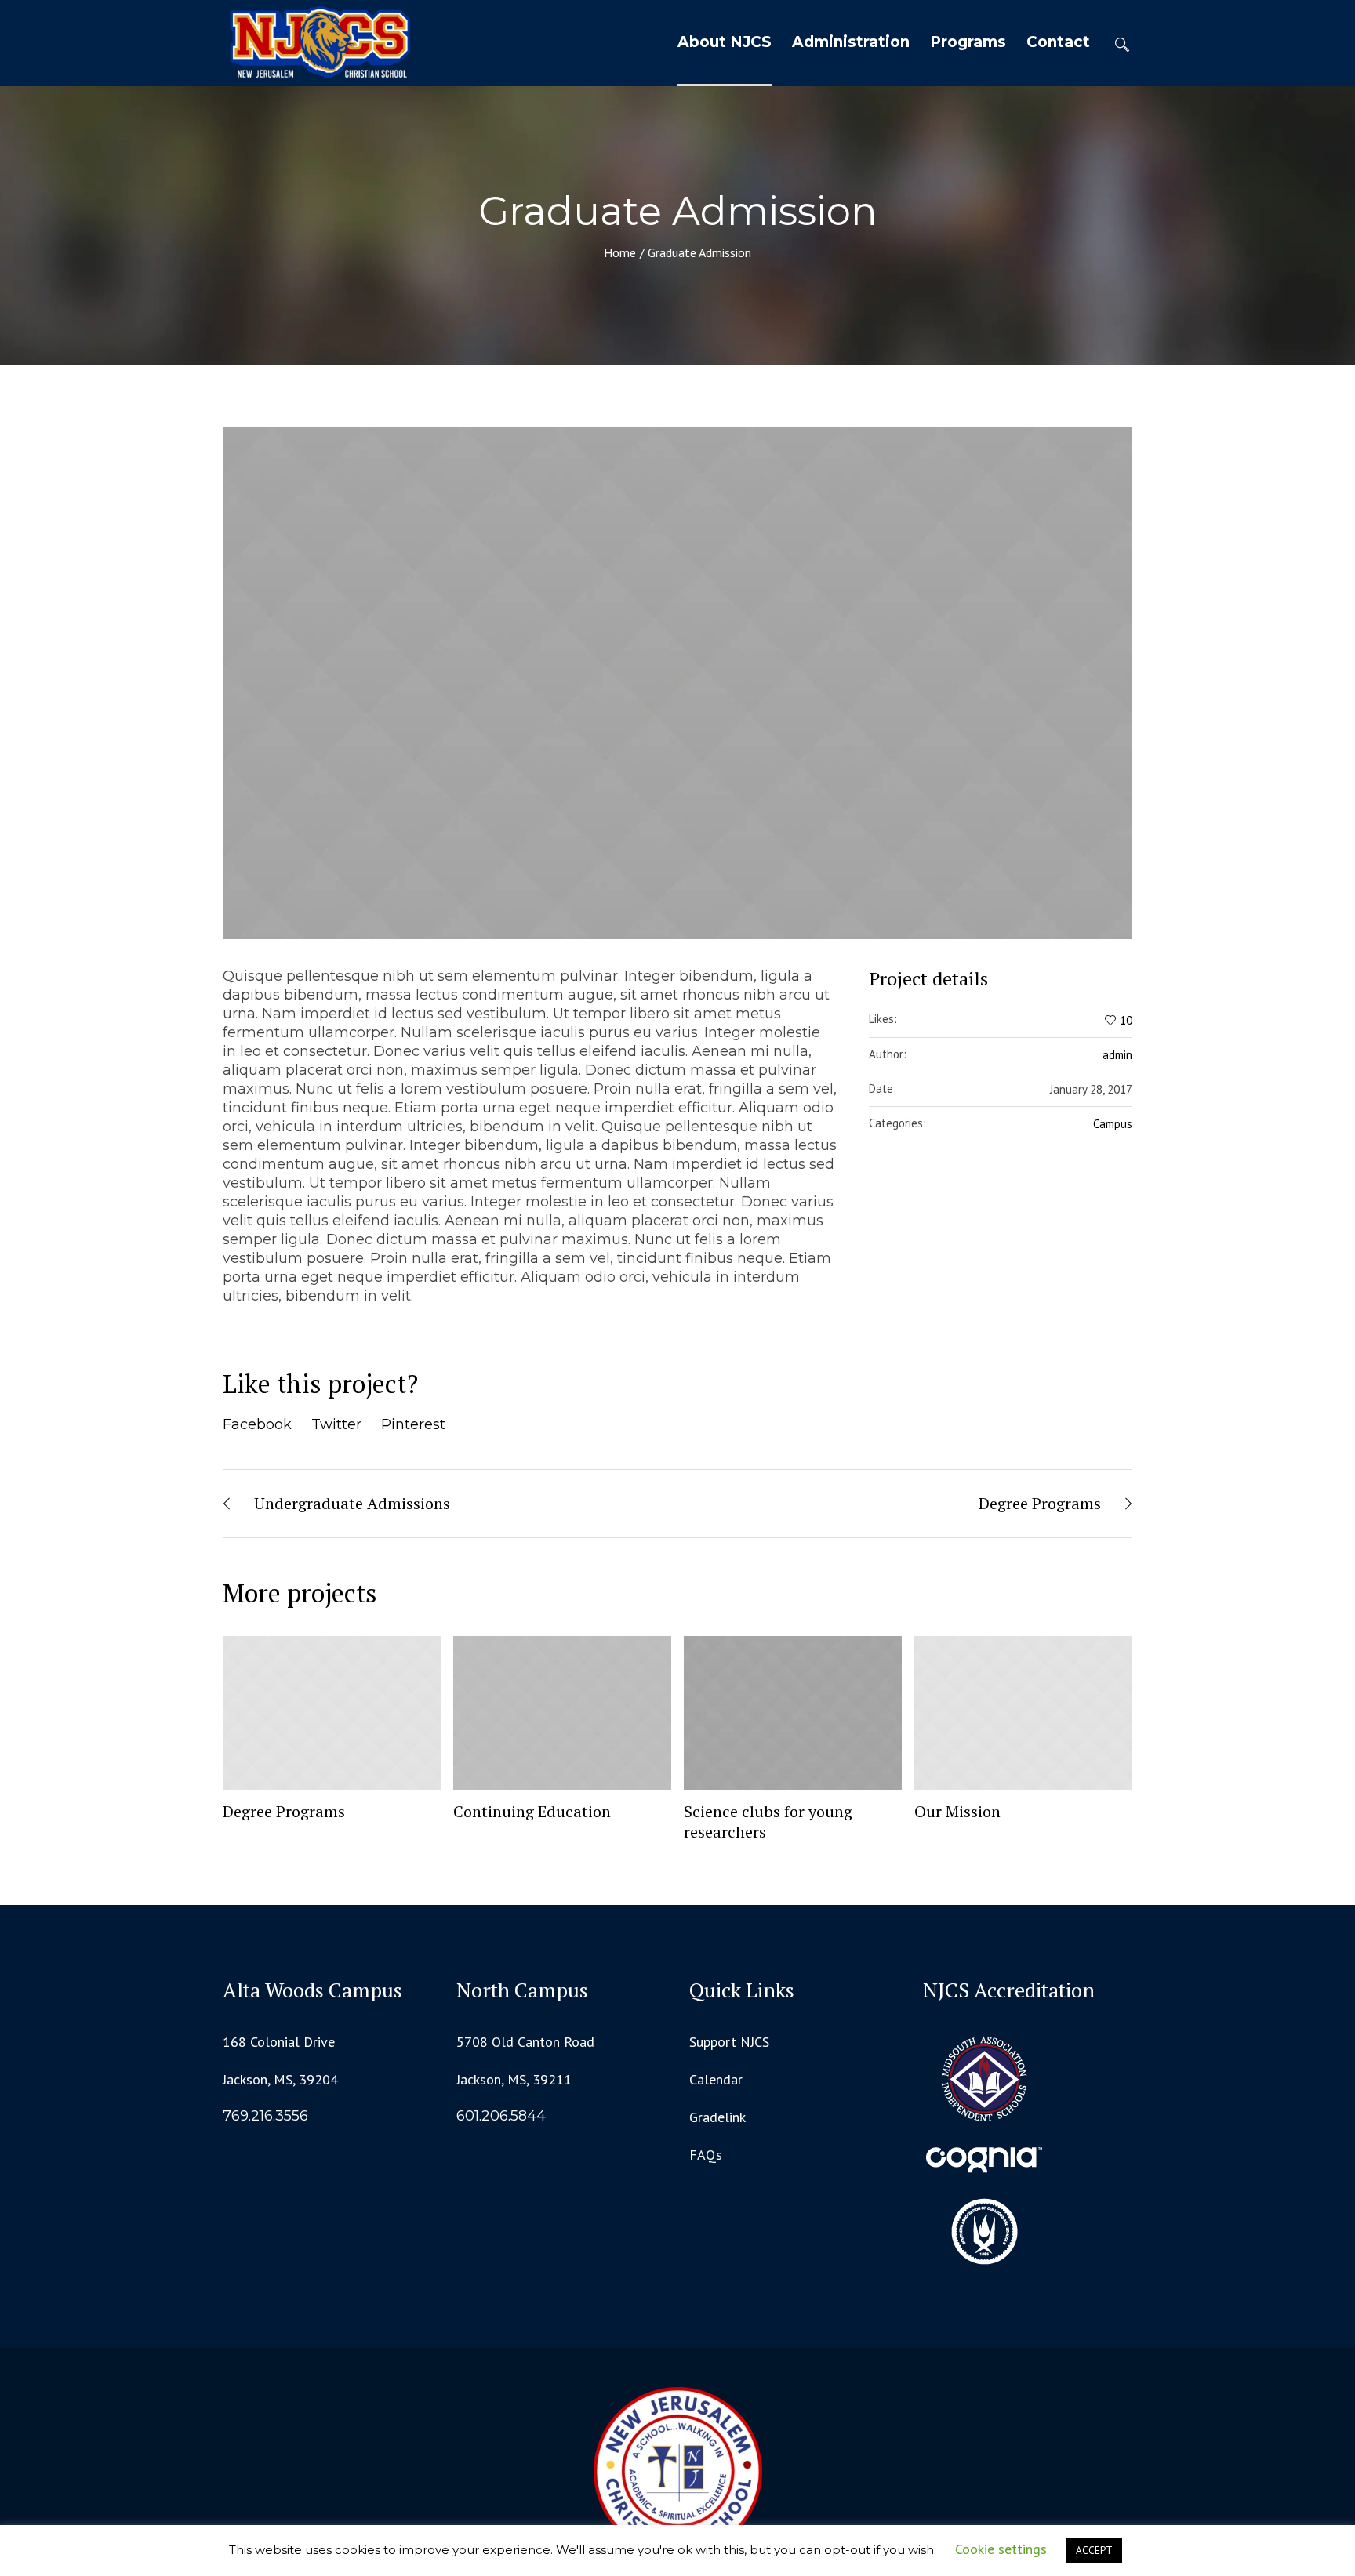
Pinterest (413, 1424)
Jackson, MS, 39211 (514, 2079)
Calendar (716, 2079)
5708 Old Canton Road (525, 2042)
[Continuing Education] (562, 1713)
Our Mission (957, 1811)
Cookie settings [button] (1001, 2549)
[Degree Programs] (332, 1713)
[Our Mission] (1023, 1713)
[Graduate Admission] (677, 683)
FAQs (706, 2155)
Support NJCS (729, 2042)
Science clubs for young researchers (768, 1821)
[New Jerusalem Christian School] (678, 2471)
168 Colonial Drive (279, 2042)
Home (620, 252)
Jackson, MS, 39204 (280, 2079)
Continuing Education (532, 1811)
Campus (1113, 1124)
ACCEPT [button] (1094, 2551)
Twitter (336, 1424)
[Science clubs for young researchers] (793, 1713)
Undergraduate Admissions (352, 1503)
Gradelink (717, 2117)
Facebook (257, 1424)
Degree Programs (1040, 1503)
